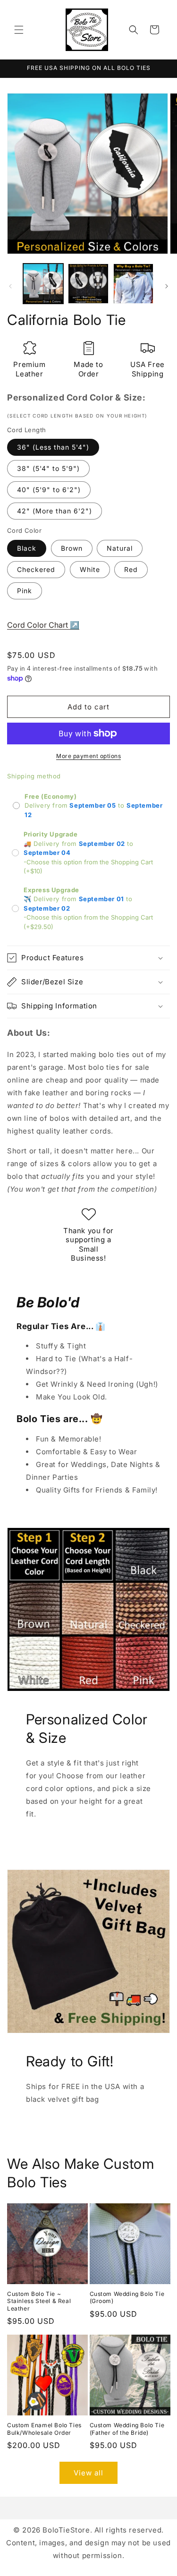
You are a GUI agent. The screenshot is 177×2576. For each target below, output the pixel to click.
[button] (19, 30)
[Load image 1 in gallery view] (43, 284)
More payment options (88, 756)
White (90, 569)
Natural (120, 548)
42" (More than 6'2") (55, 511)
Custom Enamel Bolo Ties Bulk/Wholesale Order (44, 2429)
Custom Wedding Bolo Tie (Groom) (127, 2298)
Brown (72, 548)
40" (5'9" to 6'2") (49, 490)
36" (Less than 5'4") (53, 447)
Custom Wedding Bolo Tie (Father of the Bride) (127, 2429)
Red (131, 569)
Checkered (36, 569)
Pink (25, 591)
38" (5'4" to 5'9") (48, 468)
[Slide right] (167, 286)
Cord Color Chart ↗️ (43, 625)
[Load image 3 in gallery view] (133, 284)
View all (88, 2473)
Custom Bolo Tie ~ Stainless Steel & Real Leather (39, 2301)
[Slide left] (10, 286)
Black (27, 548)
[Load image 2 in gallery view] (88, 284)
